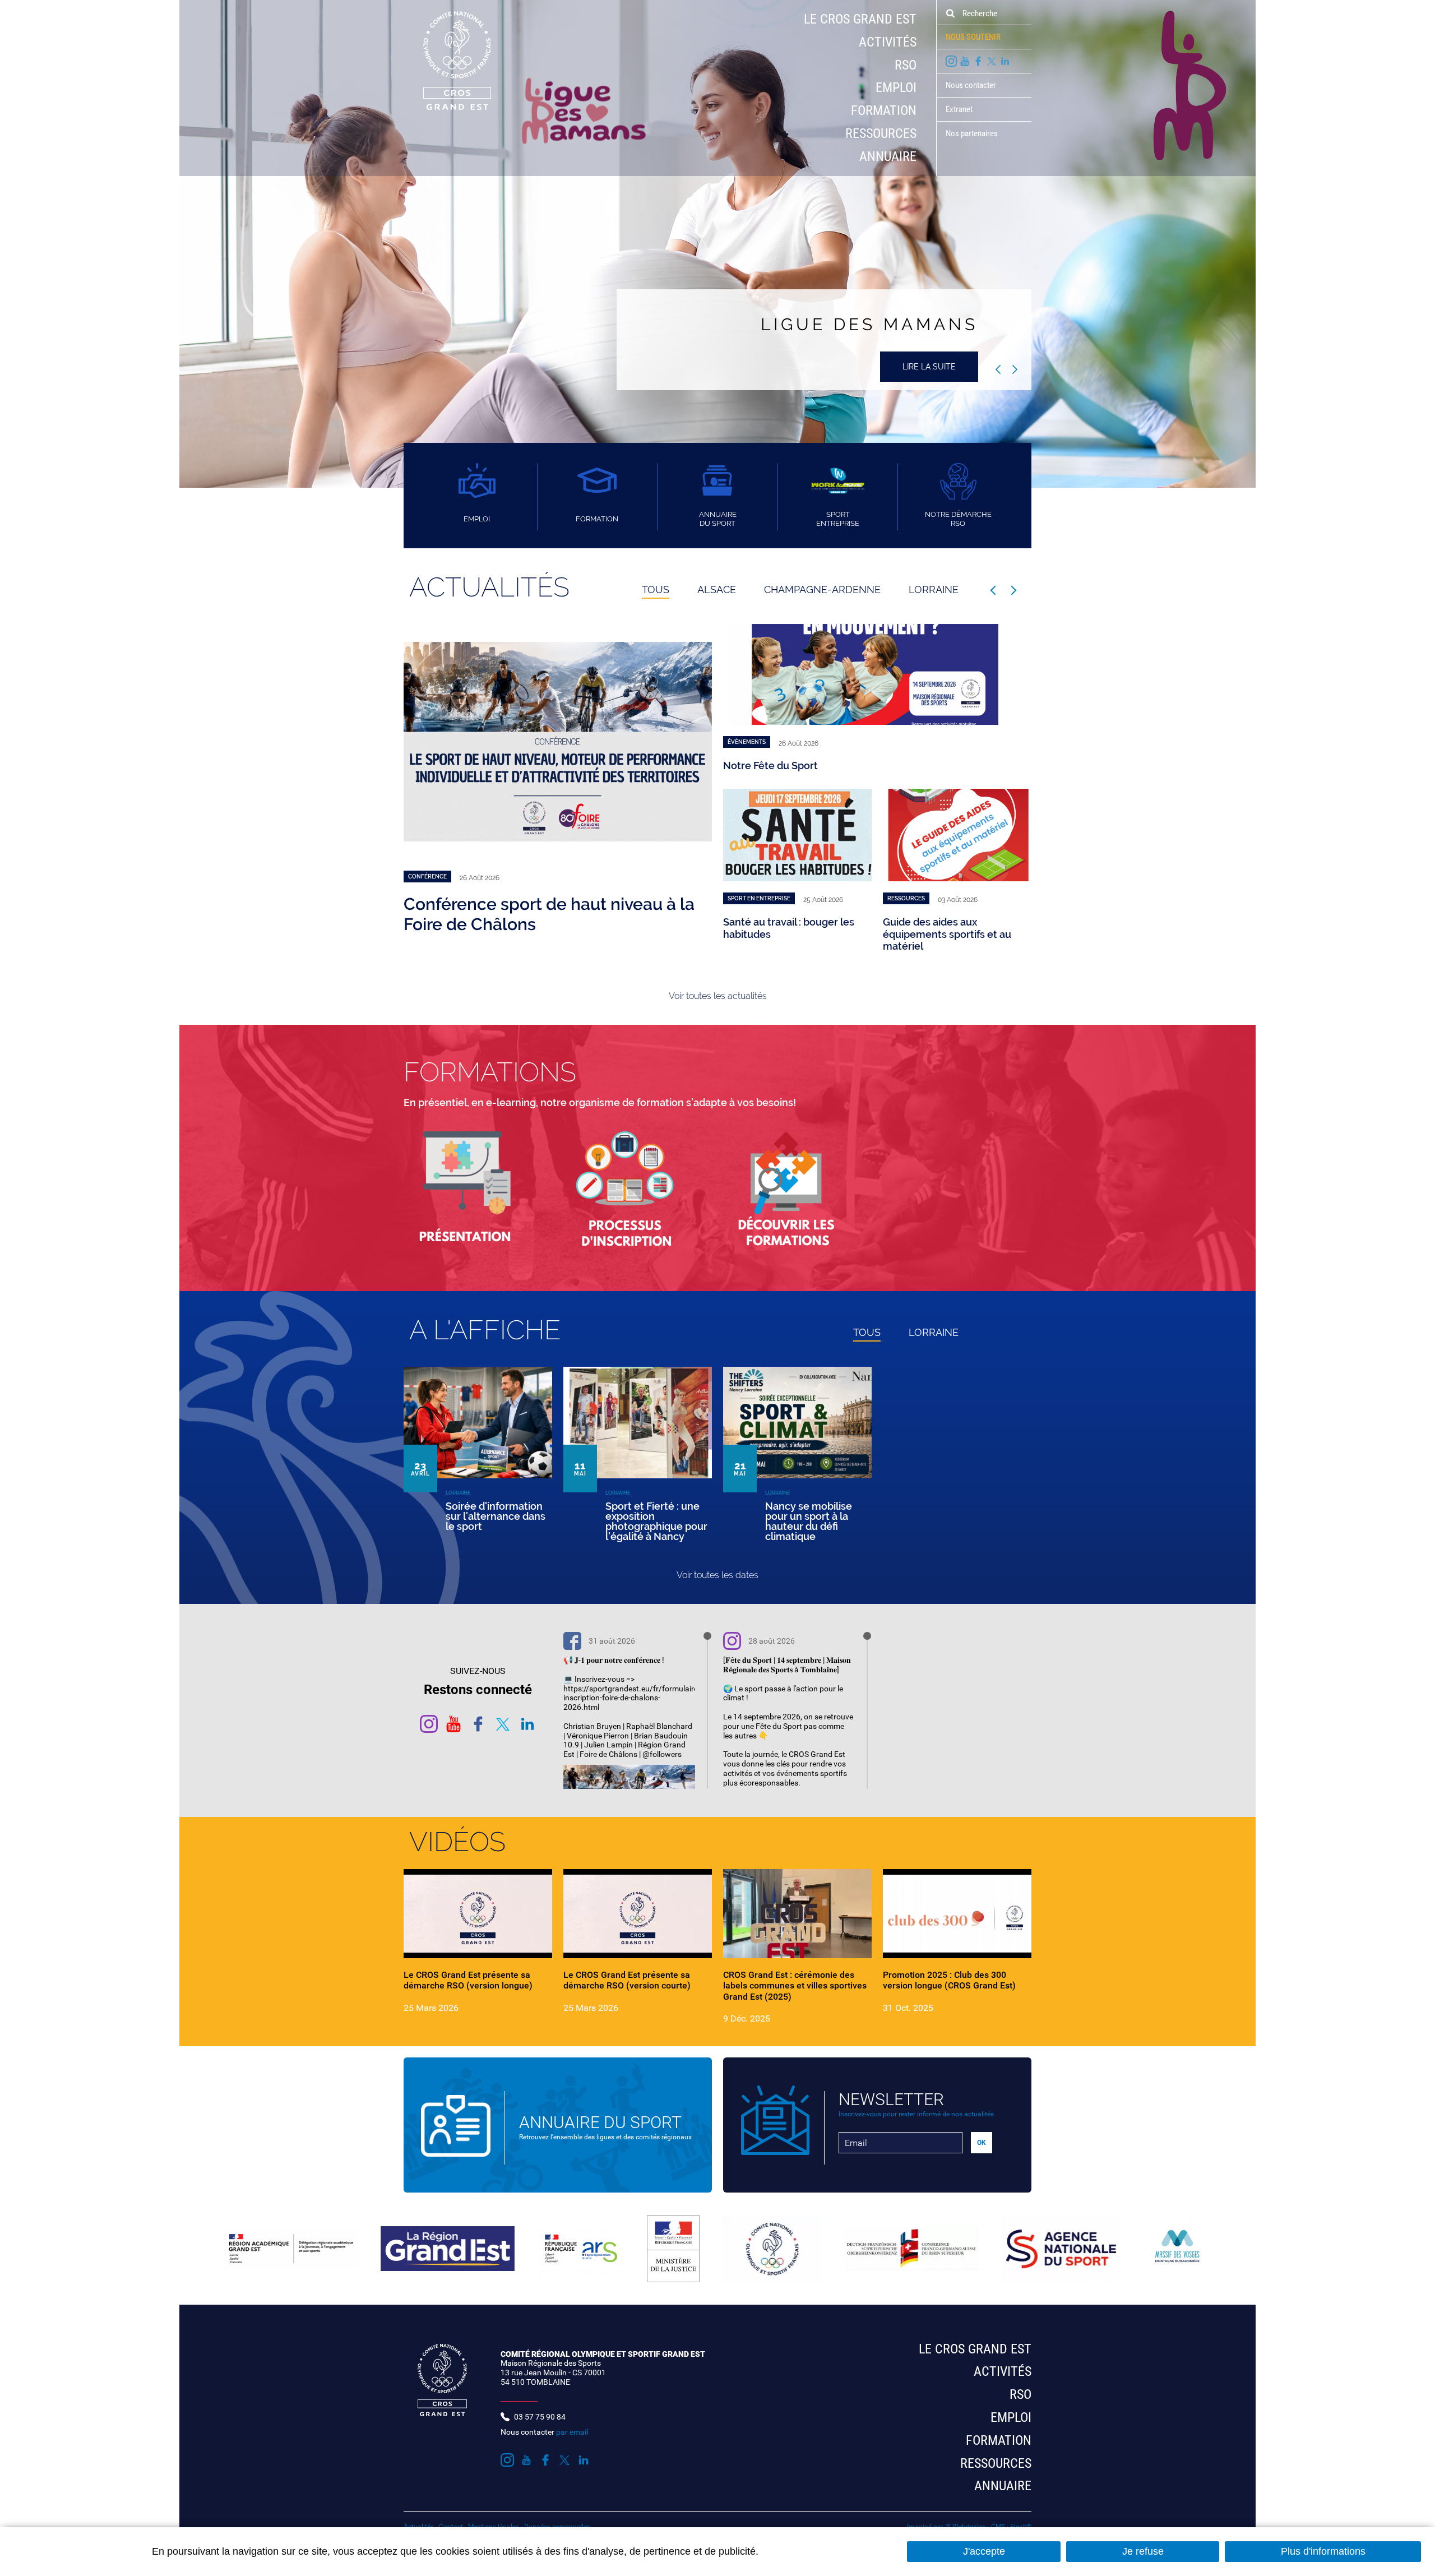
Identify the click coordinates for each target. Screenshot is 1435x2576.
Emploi (896, 87)
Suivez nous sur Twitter (992, 61)
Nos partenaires (972, 133)
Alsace (717, 589)
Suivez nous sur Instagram (951, 61)
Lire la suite (929, 367)
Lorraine (934, 589)
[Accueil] (447, 60)
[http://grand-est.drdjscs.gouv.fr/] (291, 2249)
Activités (888, 42)
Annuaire (888, 156)
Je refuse (1143, 2551)
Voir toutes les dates (717, 1575)
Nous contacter (971, 85)
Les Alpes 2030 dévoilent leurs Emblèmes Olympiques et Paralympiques (956, 944)
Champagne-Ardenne (822, 589)
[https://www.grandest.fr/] (448, 2249)
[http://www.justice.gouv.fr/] (673, 2249)
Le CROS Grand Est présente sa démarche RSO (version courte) (627, 1980)
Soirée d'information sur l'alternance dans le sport (496, 1516)
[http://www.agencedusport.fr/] (1061, 2249)
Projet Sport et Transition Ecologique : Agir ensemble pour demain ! (788, 934)
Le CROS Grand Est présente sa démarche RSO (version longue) (468, 1980)
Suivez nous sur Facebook (978, 61)
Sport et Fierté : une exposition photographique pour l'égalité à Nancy (656, 1521)
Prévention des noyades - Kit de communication (529, 914)
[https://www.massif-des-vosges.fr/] (1177, 2249)
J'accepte (984, 2551)
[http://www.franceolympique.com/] (772, 2249)
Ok (950, 13)
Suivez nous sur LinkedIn (1005, 61)
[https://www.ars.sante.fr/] (580, 2249)
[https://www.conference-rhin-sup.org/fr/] (912, 2249)
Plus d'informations (1323, 2551)
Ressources (881, 133)
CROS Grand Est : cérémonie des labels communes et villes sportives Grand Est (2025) (795, 1985)
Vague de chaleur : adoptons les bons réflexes (832, 766)
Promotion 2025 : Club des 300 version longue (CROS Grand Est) (949, 1980)
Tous (656, 589)
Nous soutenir (973, 37)
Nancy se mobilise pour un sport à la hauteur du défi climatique (809, 1521)
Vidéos (457, 1842)
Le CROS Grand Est (860, 19)
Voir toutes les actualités (718, 996)
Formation (884, 110)
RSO (906, 65)
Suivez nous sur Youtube (965, 61)
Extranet (959, 109)
